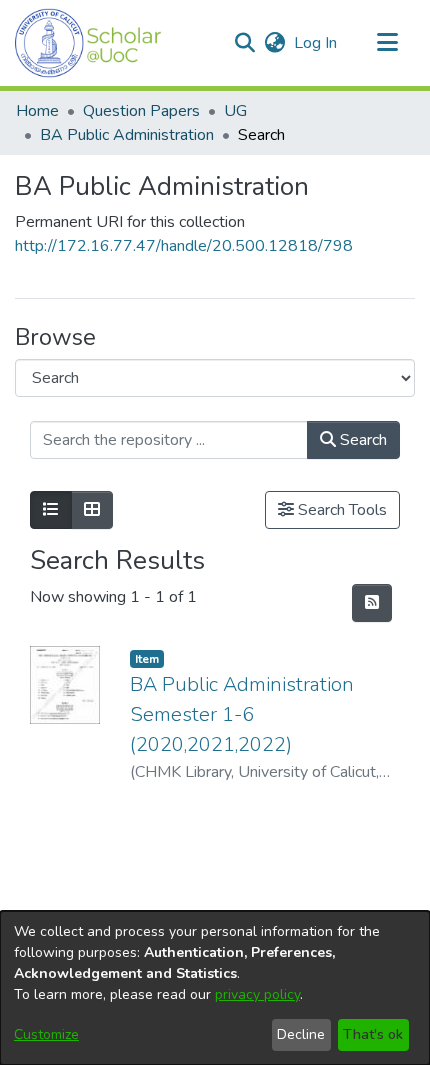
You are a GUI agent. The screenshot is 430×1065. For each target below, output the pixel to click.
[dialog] (215, 988)
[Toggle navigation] (387, 43)
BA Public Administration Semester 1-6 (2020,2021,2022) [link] (242, 714)
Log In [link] (316, 43)
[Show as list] (51, 510)
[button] (88, 43)
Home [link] (37, 111)
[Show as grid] (92, 510)
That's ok (373, 1034)
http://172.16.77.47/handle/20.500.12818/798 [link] (184, 246)
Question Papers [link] (141, 111)
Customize (46, 1034)
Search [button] (361, 440)
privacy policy (257, 994)
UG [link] (235, 111)
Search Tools (340, 510)
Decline (301, 1034)
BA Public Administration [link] (127, 135)
